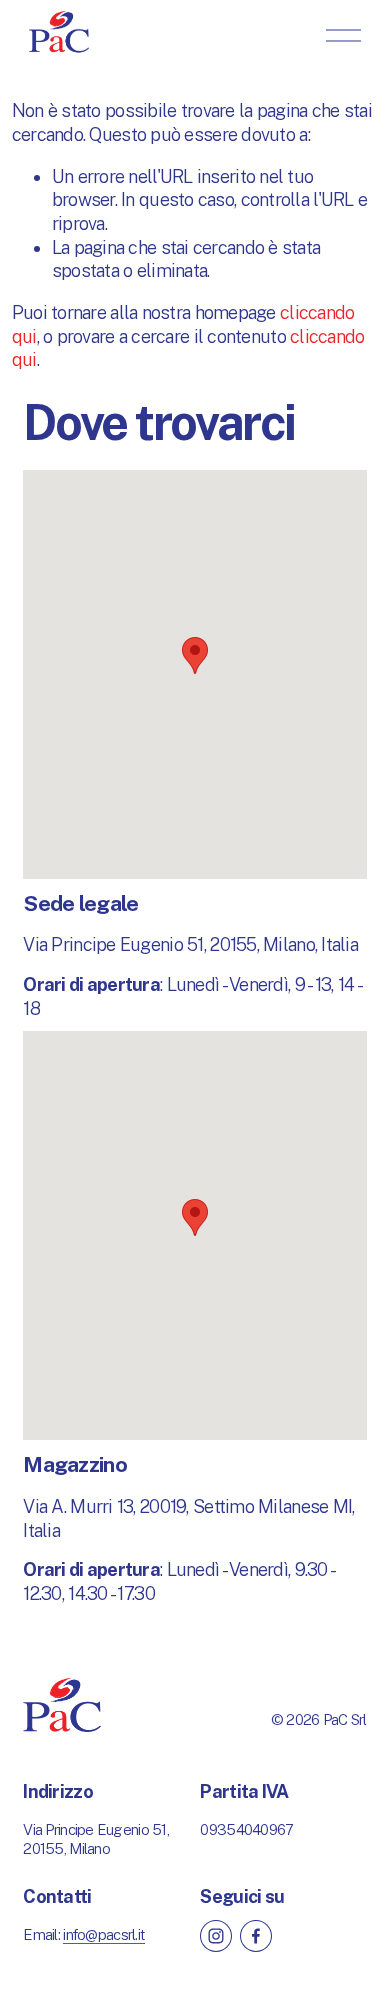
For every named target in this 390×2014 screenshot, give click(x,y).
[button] (195, 655)
